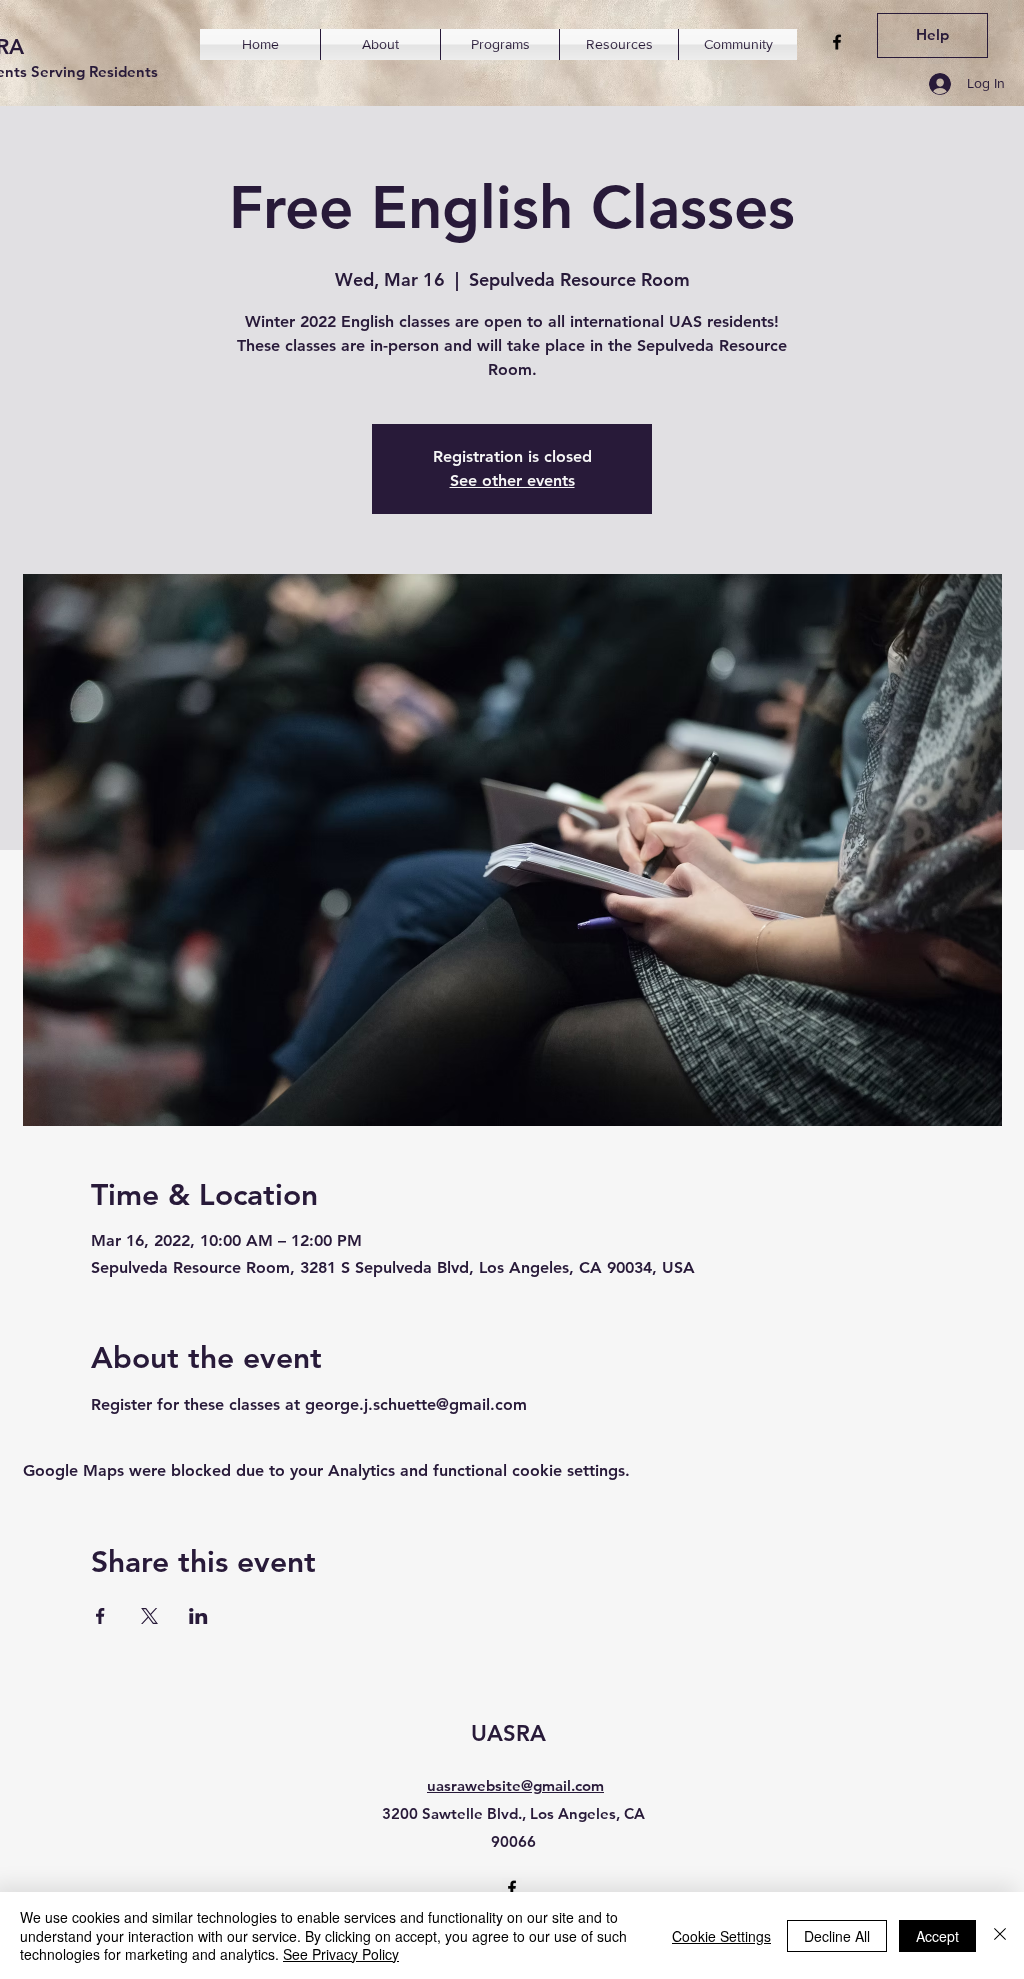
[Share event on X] (149, 1616)
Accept (937, 1936)
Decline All (837, 1936)
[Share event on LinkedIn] (198, 1616)
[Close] (1000, 1935)
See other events (512, 480)
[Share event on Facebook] (100, 1616)
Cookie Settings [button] (721, 1936)
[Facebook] (837, 42)
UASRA (508, 1733)
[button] (380, 44)
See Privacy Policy (341, 1954)
